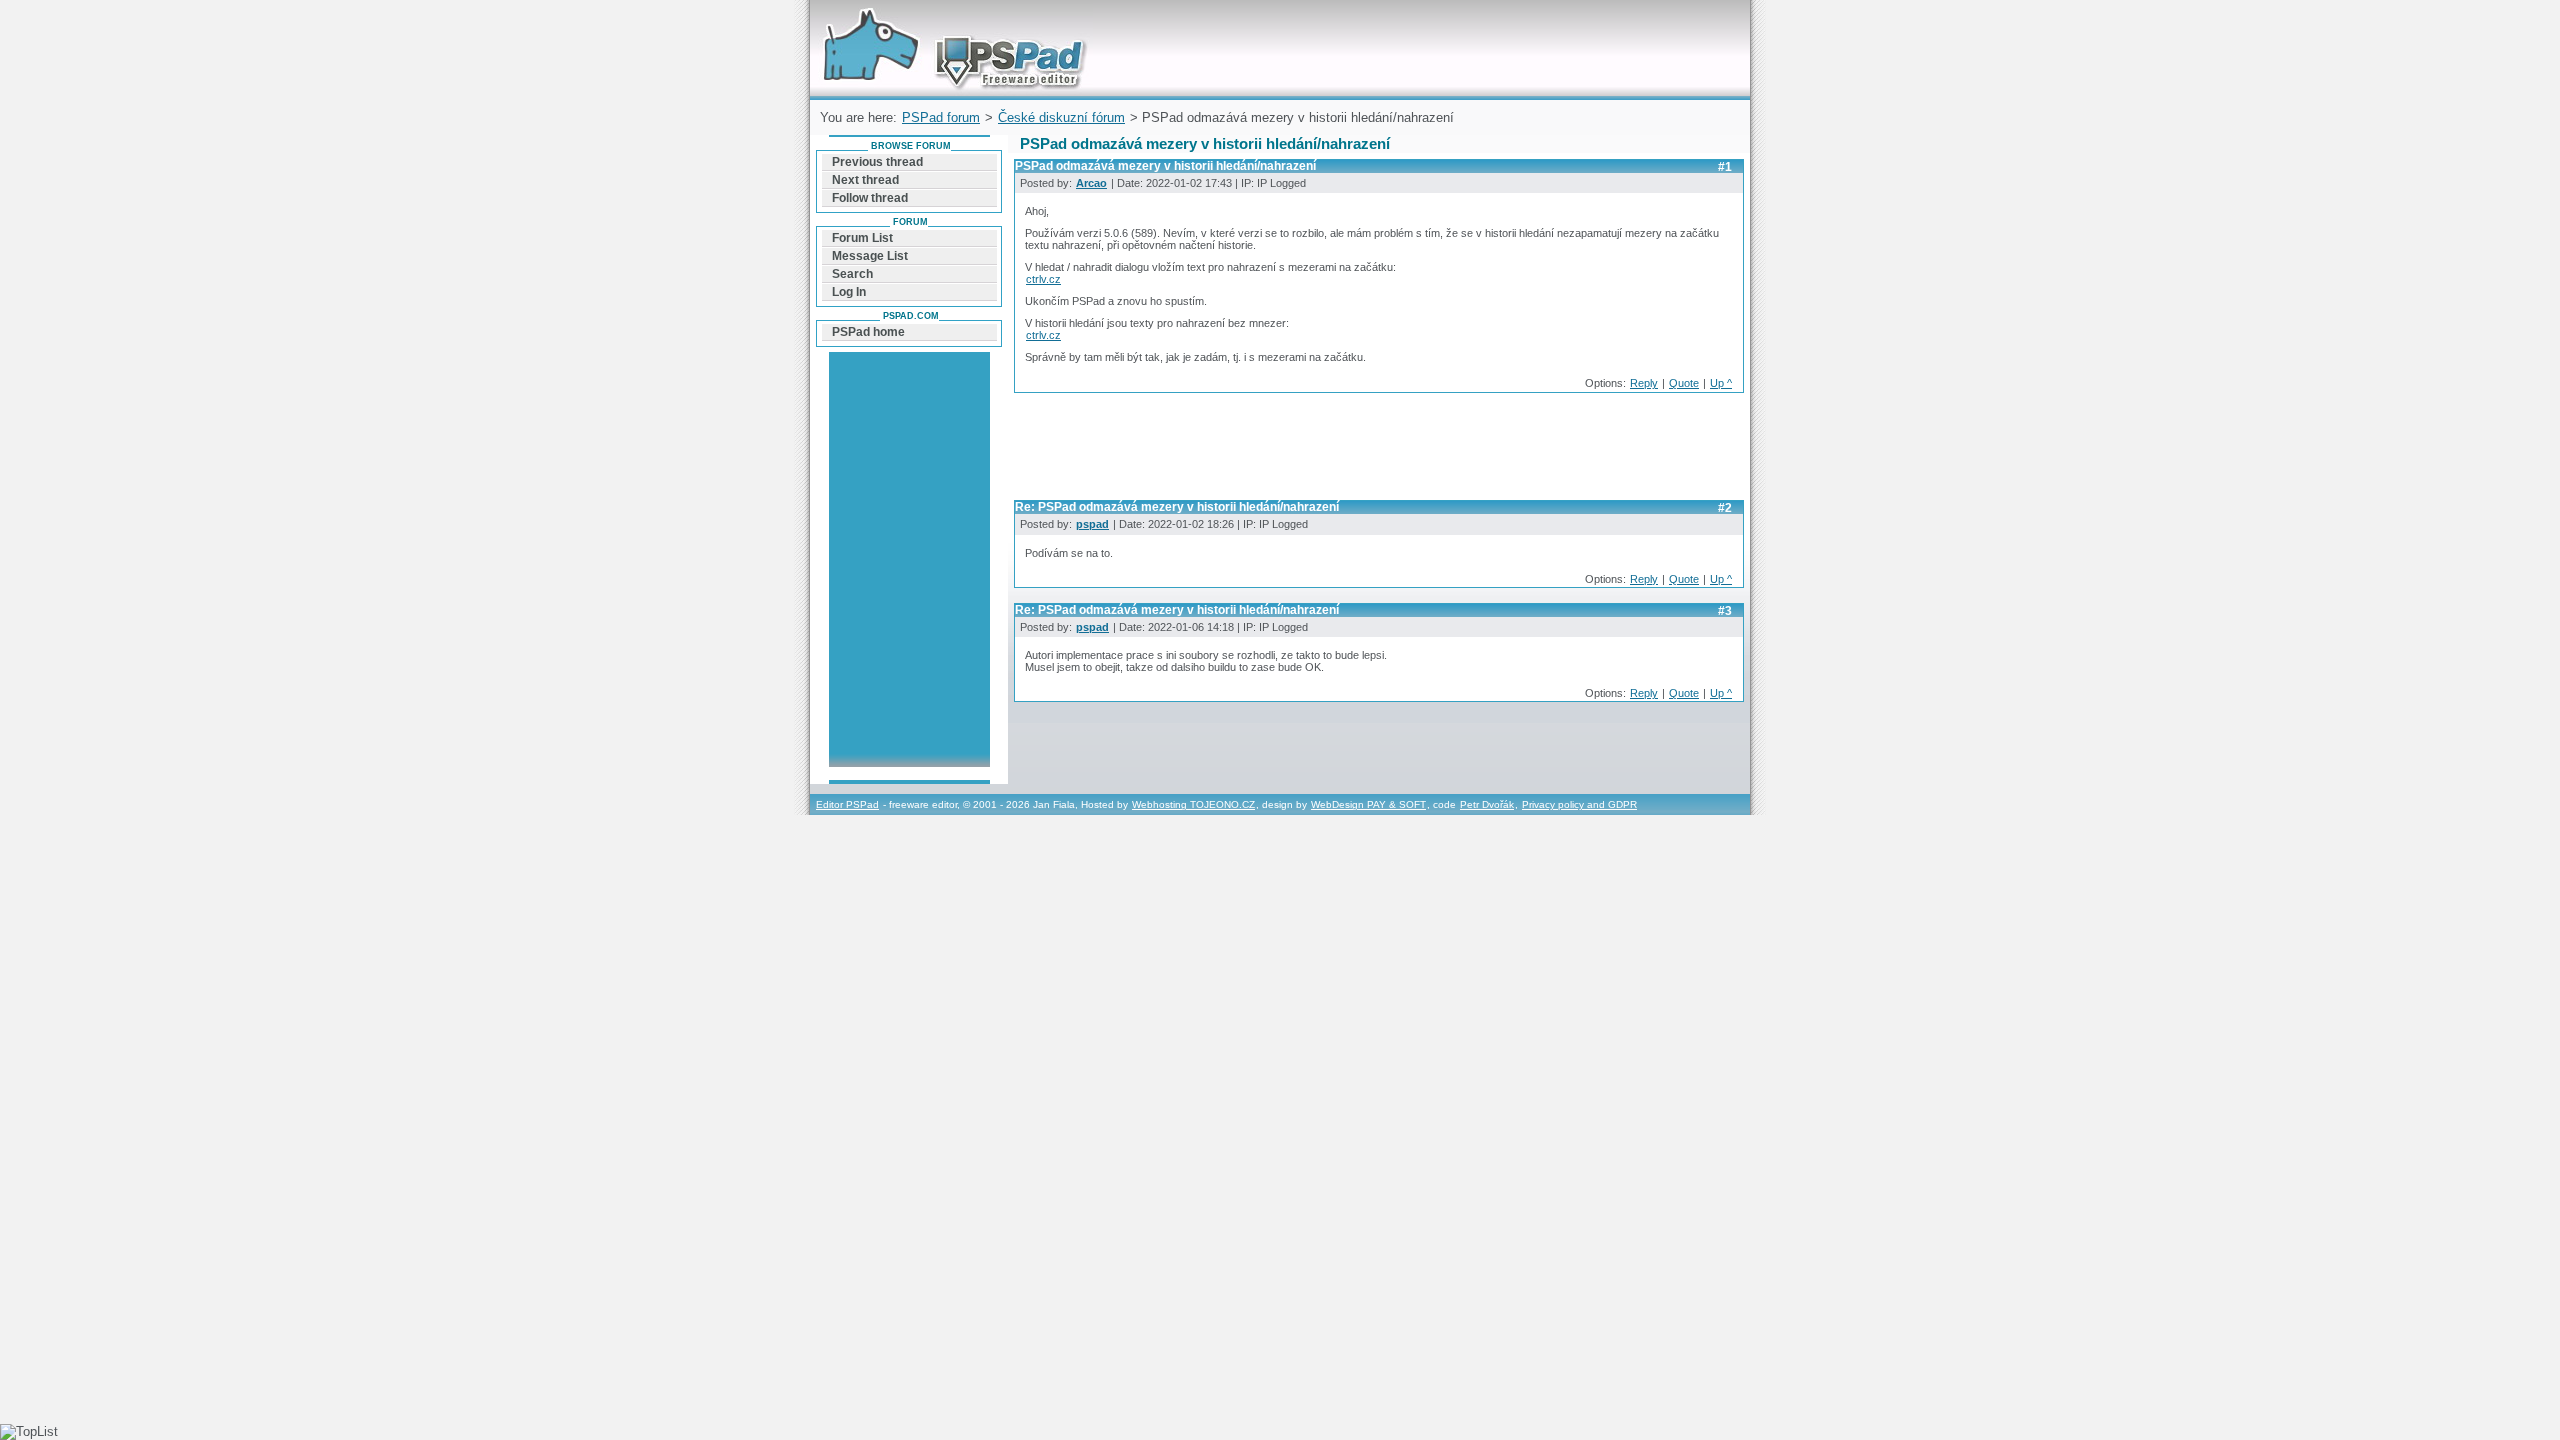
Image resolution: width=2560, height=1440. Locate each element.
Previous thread (877, 162)
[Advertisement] (1378, 452)
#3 (1725, 611)
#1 (1725, 167)
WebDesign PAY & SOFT (1368, 804)
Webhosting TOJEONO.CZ (1193, 804)
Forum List (862, 238)
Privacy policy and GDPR (1579, 804)
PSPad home (868, 332)
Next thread (865, 180)
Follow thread (870, 198)
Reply (1644, 383)
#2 (1725, 508)
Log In (849, 292)
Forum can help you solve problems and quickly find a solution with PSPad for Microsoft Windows (949, 23)
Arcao (1091, 183)
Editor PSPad (847, 804)
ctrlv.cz (1043, 279)
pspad (1092, 524)
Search (852, 274)
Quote (1684, 383)
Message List (870, 256)
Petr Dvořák (1487, 804)
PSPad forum (941, 117)
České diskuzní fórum (1061, 117)
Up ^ (1721, 383)
